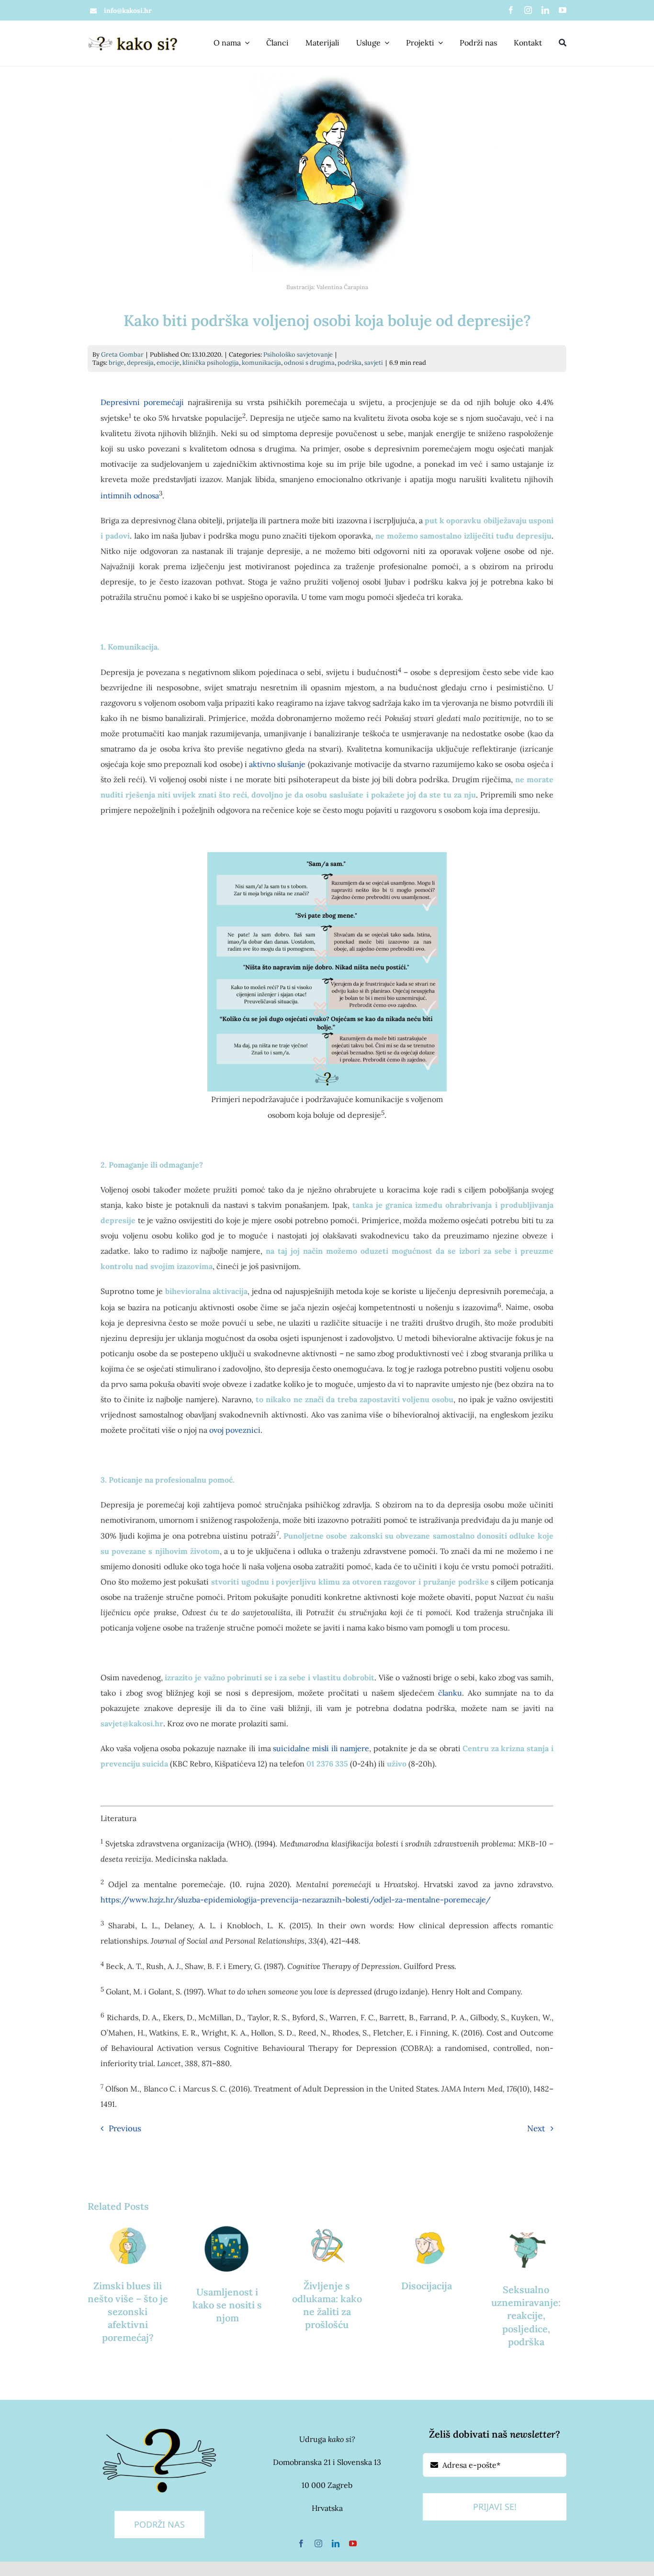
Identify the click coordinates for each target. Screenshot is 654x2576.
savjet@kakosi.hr (132, 1723)
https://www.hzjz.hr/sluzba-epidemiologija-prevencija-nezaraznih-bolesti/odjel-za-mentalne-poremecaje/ (296, 1900)
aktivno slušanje (277, 764)
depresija (140, 363)
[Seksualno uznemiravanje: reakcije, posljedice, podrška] (526, 2247)
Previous (125, 2128)
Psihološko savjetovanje (298, 354)
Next (536, 2128)
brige (116, 363)
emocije (168, 363)
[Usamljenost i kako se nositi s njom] (227, 2249)
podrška (350, 363)
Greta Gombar (122, 354)
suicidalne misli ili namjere (321, 1748)
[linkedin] (545, 10)
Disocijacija (427, 2286)
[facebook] (511, 10)
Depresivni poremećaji (142, 402)
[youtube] (563, 10)
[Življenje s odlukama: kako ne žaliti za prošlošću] (327, 2245)
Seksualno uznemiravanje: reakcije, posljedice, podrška (526, 2316)
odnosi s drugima (309, 363)
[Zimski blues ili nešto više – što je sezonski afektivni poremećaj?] (128, 2245)
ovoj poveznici (235, 1430)
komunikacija (261, 363)
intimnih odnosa (130, 495)
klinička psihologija (211, 363)
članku (450, 1693)
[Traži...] (563, 43)
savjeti (374, 363)
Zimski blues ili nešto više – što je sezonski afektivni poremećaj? (128, 2312)
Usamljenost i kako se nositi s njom (227, 2305)
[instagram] (528, 10)
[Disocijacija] (427, 2245)
